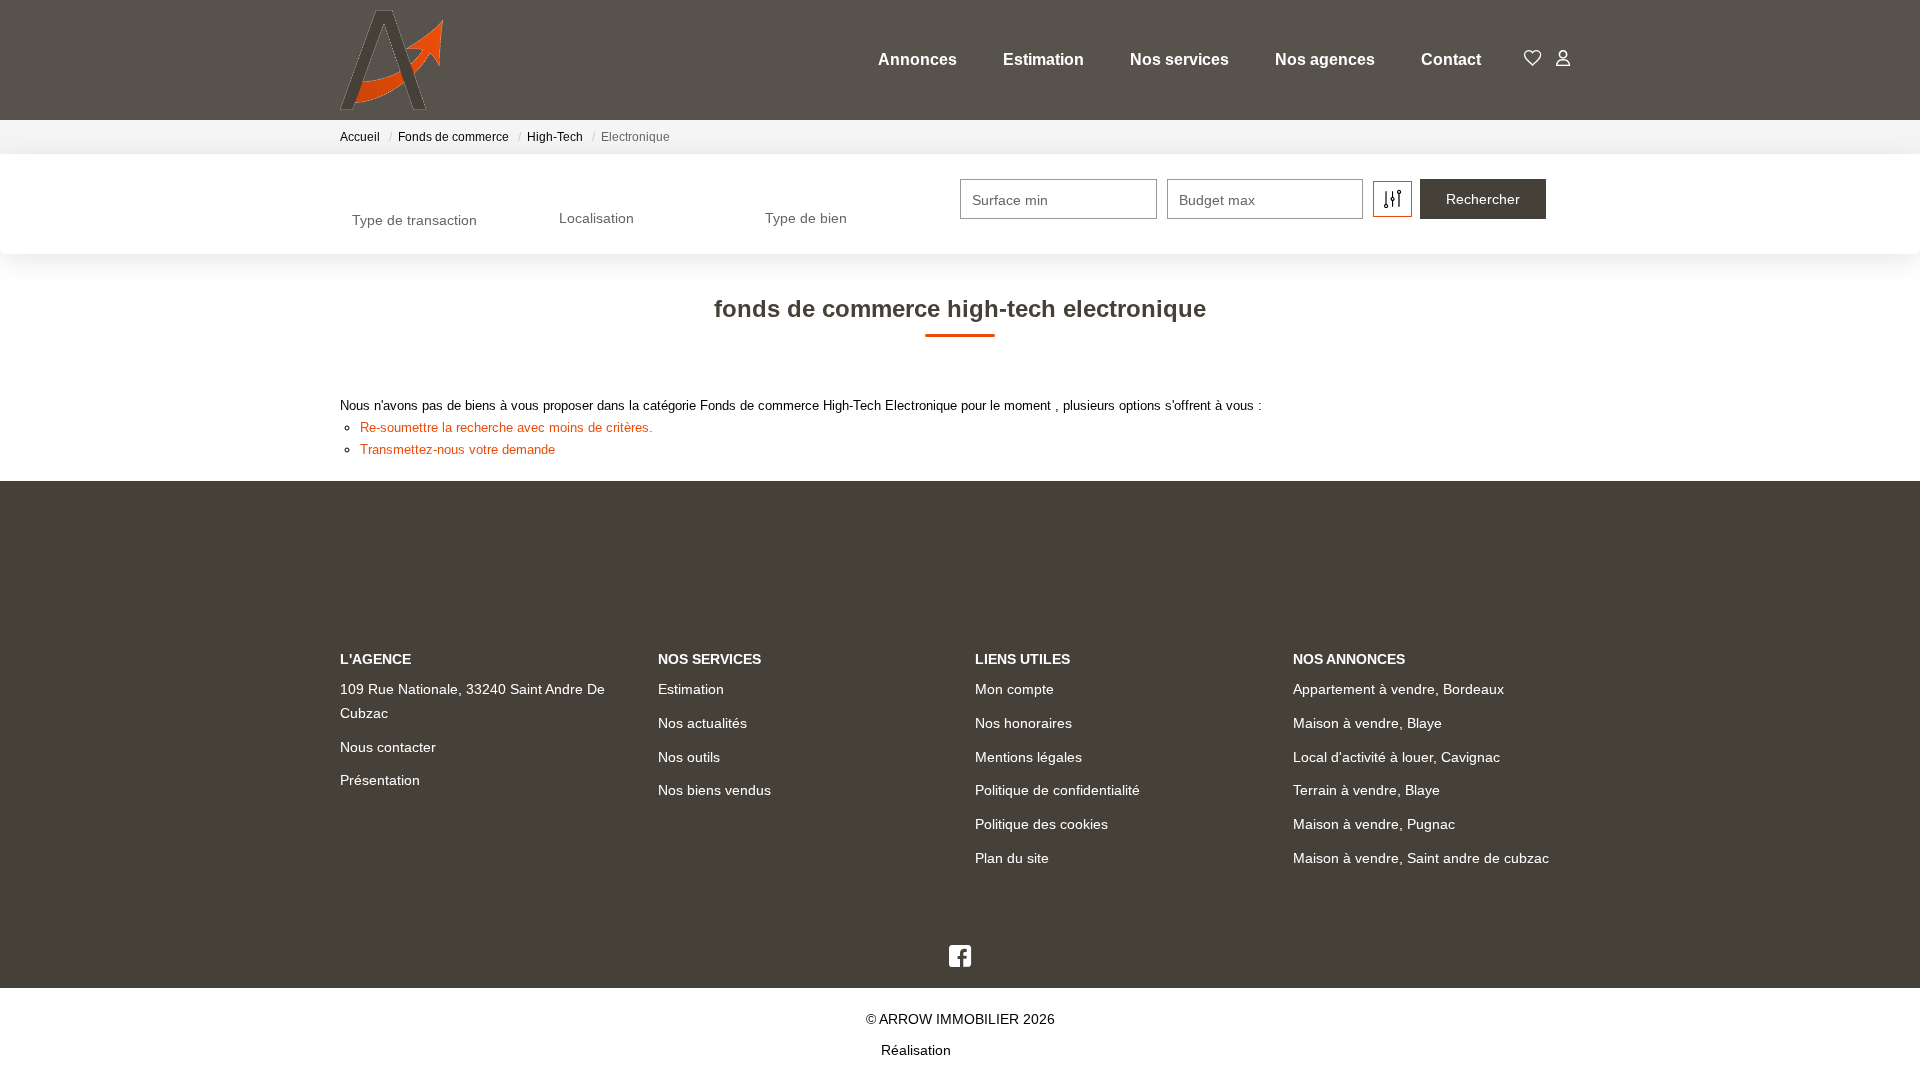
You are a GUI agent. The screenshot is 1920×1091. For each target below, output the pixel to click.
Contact (1451, 59)
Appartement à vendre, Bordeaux (1398, 689)
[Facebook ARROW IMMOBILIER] (960, 961)
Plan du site (1012, 858)
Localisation (596, 218)
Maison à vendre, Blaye (1367, 723)
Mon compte (1014, 689)
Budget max (1217, 200)
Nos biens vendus (714, 790)
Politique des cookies (1041, 824)
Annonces (917, 59)
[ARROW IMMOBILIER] (391, 60)
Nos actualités (702, 723)
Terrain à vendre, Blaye (1366, 790)
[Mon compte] (1563, 59)
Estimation (1043, 59)
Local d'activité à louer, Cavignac (1396, 757)
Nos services (1179, 59)
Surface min (1010, 200)
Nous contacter (388, 747)
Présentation (380, 780)
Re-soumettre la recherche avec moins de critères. (506, 427)
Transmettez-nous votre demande (457, 449)
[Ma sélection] (1533, 59)
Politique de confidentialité (1057, 790)
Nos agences (1325, 59)
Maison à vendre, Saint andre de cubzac (1421, 858)
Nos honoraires (1023, 723)
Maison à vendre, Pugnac (1374, 824)
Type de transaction (414, 220)
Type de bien (806, 218)
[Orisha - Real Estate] (997, 1050)
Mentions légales (1028, 757)
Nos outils (689, 757)
